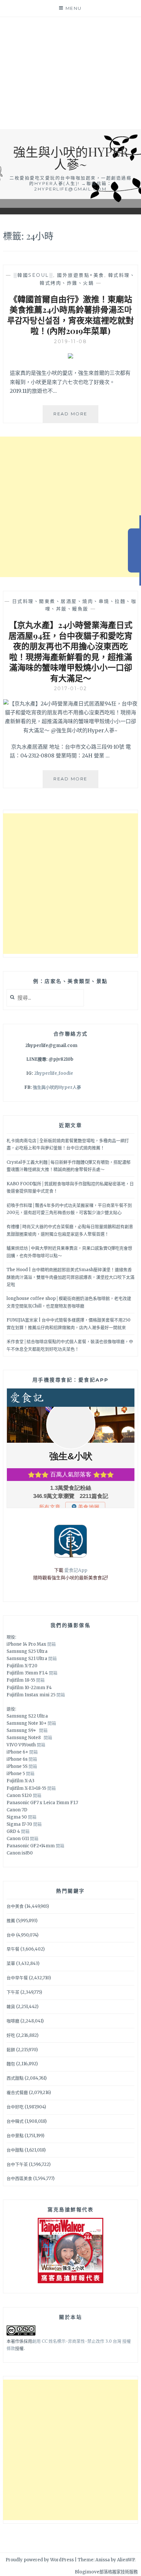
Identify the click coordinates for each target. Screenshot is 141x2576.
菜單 (11, 1963)
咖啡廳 (13, 2021)
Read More (76, 417)
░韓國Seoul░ (33, 275)
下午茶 (13, 1992)
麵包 (11, 2064)
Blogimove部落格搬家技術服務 (106, 2572)
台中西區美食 (19, 2178)
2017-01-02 (71, 689)
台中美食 (15, 1906)
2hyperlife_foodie (54, 1073)
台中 (11, 1935)
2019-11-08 (70, 341)
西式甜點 (15, 2078)
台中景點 (15, 2136)
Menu (74, 8)
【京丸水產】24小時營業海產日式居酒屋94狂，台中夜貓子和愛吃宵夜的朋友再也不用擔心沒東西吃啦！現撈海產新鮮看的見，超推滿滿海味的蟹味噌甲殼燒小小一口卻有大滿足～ (70, 651)
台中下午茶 (17, 2164)
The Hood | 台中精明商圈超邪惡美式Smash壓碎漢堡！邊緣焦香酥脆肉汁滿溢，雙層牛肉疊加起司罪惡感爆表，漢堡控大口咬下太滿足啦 (70, 1277)
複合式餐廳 (17, 2093)
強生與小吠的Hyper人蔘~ (71, 158)
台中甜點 (15, 2150)
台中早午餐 (17, 1978)
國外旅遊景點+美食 (81, 275)
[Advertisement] (70, 73)
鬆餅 (11, 2050)
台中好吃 (15, 2107)
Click (134, 550)
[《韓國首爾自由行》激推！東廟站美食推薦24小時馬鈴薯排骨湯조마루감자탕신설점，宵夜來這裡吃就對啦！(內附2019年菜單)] (70, 357)
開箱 (51, 1644)
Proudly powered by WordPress (40, 2560)
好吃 (11, 2035)
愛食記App (76, 1570)
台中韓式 (15, 2121)
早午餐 (13, 1949)
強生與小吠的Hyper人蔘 (57, 1087)
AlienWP (126, 2560)
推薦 (11, 1921)
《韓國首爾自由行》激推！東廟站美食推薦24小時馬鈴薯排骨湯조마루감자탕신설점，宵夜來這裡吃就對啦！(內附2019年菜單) (70, 315)
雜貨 (11, 2007)
